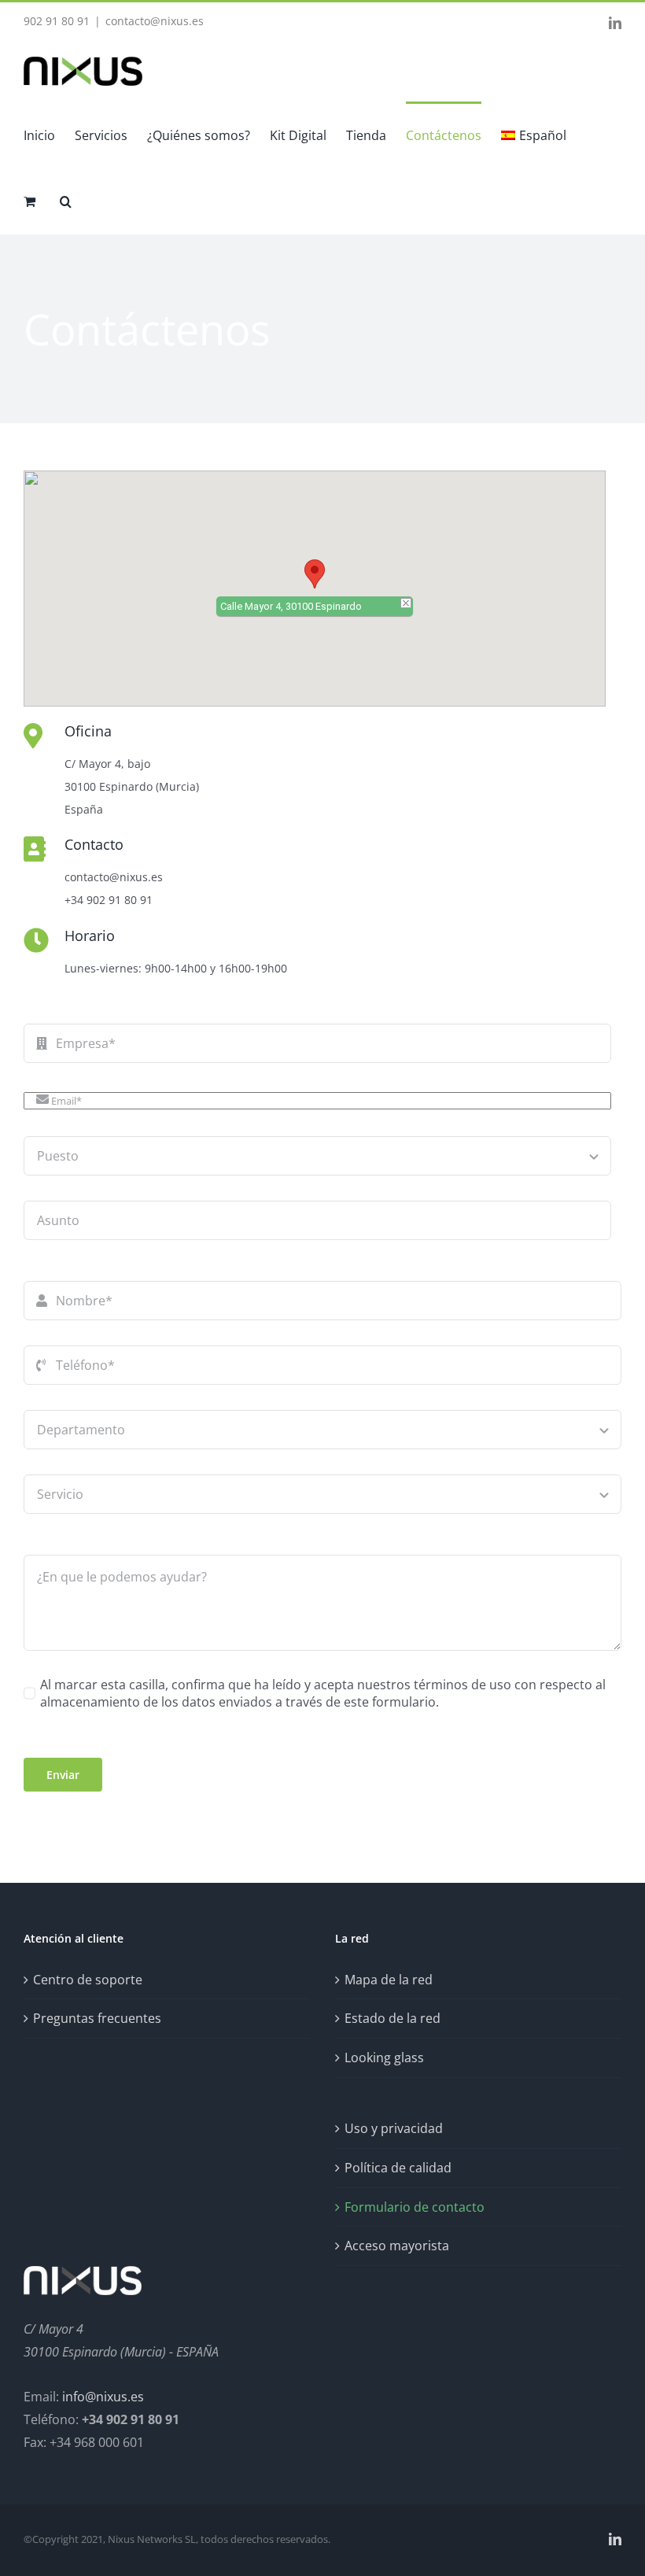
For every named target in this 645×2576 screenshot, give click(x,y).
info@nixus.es (103, 2397)
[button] (66, 201)
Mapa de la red (389, 1980)
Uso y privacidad (394, 2128)
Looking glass (384, 2057)
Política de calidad (398, 2168)
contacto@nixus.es (155, 21)
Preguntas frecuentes (97, 2018)
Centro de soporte (88, 1980)
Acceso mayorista (397, 2246)
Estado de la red (393, 2018)
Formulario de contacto (415, 2207)
